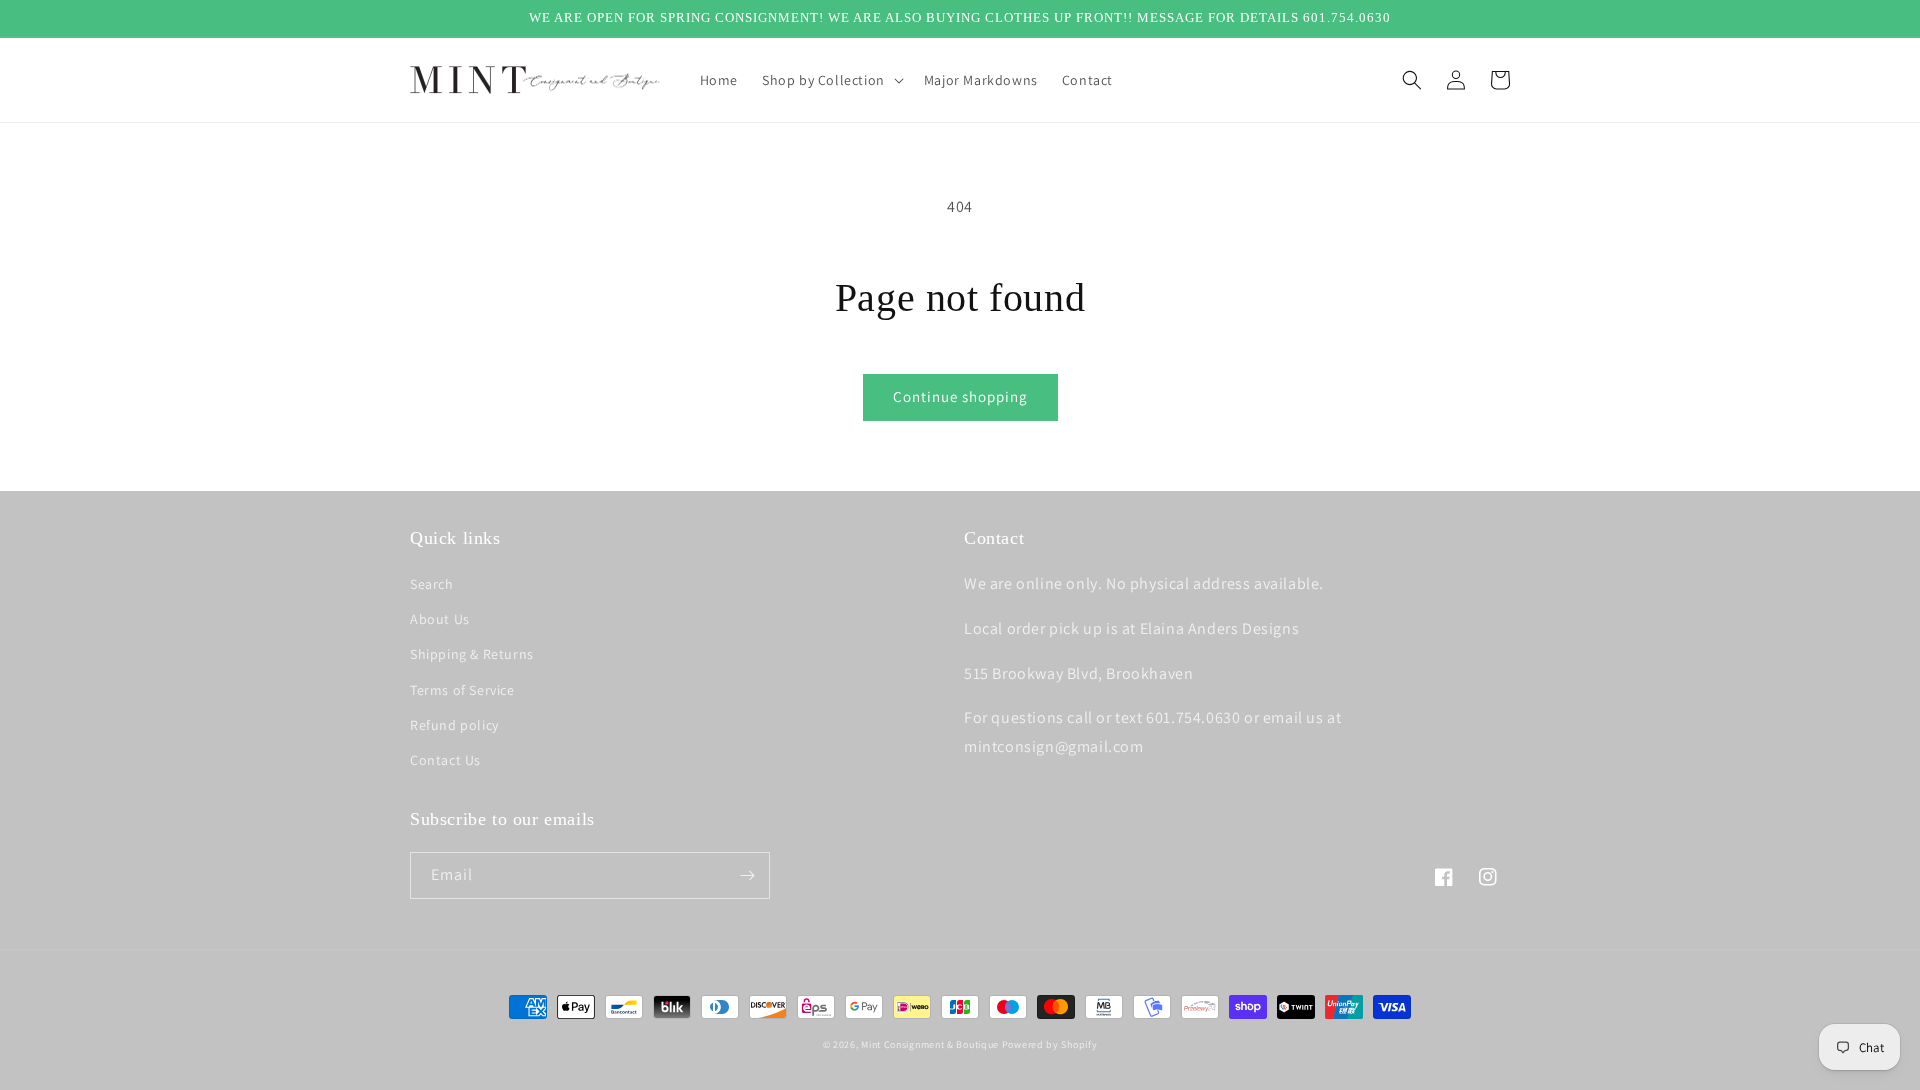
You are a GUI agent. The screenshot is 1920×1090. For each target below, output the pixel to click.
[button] (831, 80)
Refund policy (454, 725)
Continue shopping (960, 396)
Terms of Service (462, 690)
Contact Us (445, 760)
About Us (440, 619)
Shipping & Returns (472, 654)
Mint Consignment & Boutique (930, 1044)
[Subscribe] (747, 875)
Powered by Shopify (1050, 1044)
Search (432, 584)
